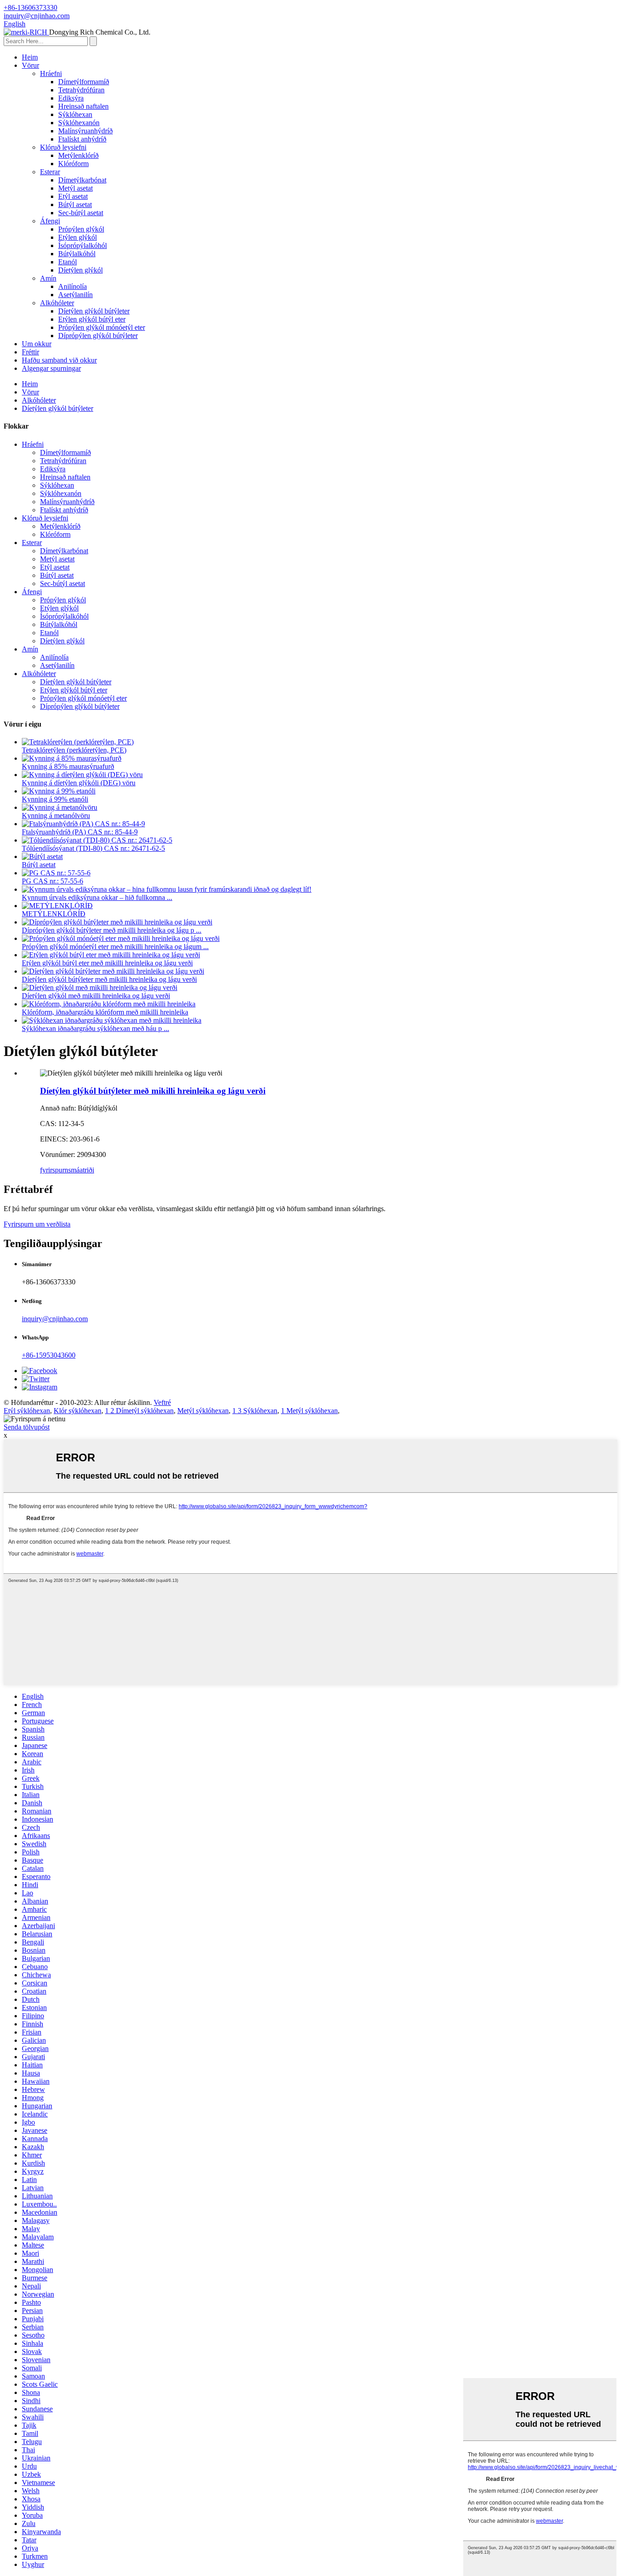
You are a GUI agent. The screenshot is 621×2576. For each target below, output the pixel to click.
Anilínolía (73, 286)
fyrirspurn (54, 1170)
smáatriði (81, 1170)
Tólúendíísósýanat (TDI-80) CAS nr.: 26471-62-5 (93, 848)
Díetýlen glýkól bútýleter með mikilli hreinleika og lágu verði (109, 979)
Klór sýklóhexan (78, 1411)
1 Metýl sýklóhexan (309, 1411)
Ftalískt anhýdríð (82, 139)
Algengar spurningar (51, 368)
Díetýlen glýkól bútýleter (94, 311)
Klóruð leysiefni (63, 147)
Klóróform (73, 164)
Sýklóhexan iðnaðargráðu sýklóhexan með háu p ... (95, 1028)
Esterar (50, 172)
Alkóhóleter (57, 303)
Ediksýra (71, 98)
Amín (48, 278)
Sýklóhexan (75, 114)
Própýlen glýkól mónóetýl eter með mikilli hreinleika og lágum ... (115, 947)
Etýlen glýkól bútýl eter (92, 319)
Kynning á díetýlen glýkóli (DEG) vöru (79, 783)
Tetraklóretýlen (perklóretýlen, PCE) (74, 750)
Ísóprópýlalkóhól (83, 245)
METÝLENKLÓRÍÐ (54, 914)
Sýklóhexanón (79, 123)
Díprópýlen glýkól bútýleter (98, 336)
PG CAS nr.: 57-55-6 (53, 881)
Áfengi (50, 221)
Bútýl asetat (75, 205)
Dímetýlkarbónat (82, 180)
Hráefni (51, 73)
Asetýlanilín (75, 295)
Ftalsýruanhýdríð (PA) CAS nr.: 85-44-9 (80, 832)
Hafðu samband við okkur (59, 360)
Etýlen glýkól (78, 237)
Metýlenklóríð (78, 155)
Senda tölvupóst (27, 1427)
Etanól (68, 262)
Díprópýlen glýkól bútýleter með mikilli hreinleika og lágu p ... (112, 930)
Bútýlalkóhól (77, 254)
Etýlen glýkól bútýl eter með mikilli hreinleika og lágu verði (107, 963)
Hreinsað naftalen (83, 106)
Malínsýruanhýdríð (85, 131)
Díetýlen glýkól (80, 270)
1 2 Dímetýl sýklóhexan (139, 1411)
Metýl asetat (75, 188)
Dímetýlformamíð (84, 82)
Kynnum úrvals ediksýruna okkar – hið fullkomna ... (97, 897)
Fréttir (30, 352)
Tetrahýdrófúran (81, 90)
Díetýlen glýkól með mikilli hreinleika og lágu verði (96, 996)
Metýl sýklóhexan (203, 1411)
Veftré (162, 1402)
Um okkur (37, 344)
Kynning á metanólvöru (56, 816)
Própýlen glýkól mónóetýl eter (102, 327)
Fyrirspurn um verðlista (37, 1224)
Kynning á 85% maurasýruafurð (68, 766)
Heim (30, 57)
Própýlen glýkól (81, 229)
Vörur (30, 65)
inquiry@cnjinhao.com (55, 1319)
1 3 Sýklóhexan (255, 1411)
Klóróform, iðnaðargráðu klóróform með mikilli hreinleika (105, 1012)
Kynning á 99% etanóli (55, 799)
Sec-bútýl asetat (81, 213)
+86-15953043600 (49, 1355)
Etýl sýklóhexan (27, 1411)
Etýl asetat (73, 196)
